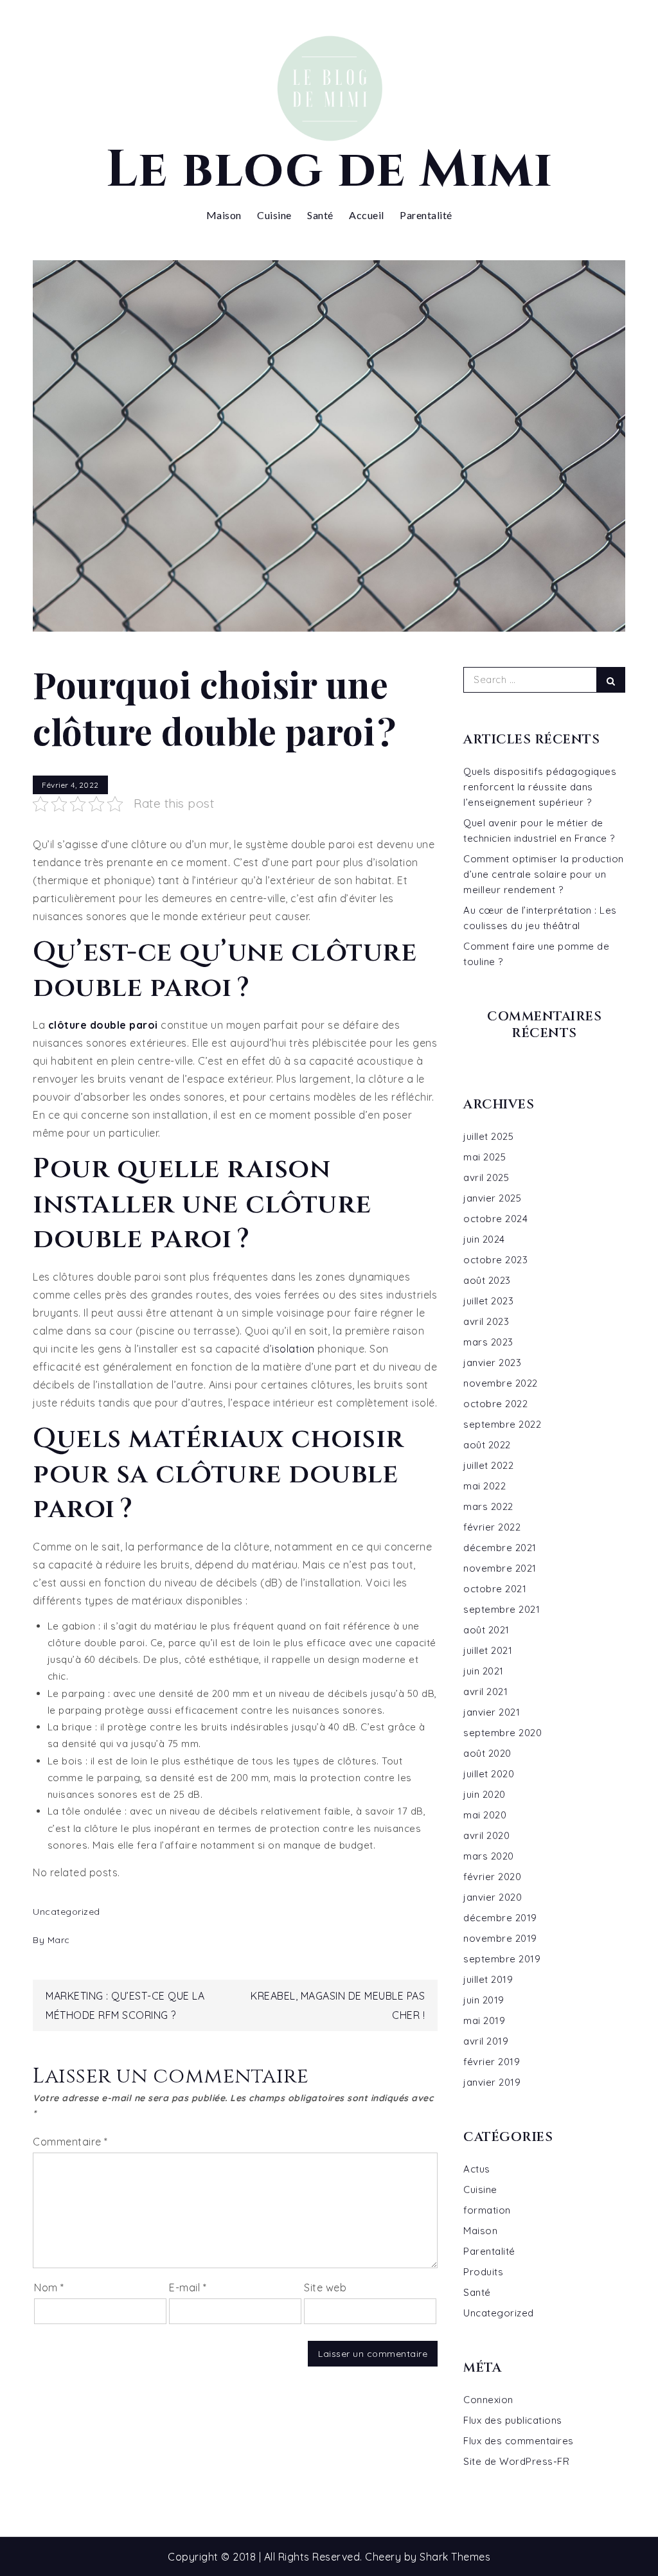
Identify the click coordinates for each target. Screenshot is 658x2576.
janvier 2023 (492, 1363)
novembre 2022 (501, 1383)
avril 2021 (485, 1692)
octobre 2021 (495, 1589)
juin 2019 (484, 2000)
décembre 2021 (500, 1548)
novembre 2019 (500, 1938)
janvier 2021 (492, 1712)
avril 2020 (486, 1835)
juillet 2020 (489, 1774)
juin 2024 (484, 1239)
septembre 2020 (502, 1733)
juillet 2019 (488, 1979)
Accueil (367, 215)
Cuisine (274, 215)
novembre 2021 (500, 1568)
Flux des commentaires (519, 2441)
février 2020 (492, 1877)
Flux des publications (513, 2420)
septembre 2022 (502, 1424)
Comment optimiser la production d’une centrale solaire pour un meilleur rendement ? (544, 874)
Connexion (488, 2400)
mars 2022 (488, 1506)
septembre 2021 (502, 1609)
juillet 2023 (488, 1301)
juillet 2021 (488, 1650)
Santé (320, 215)
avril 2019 (486, 2041)
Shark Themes (455, 2557)
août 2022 (487, 1445)
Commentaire (70, 2142)
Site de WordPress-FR (516, 2461)
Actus (477, 2169)
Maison (224, 215)
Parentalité (426, 215)
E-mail (188, 2287)
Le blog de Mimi (329, 170)
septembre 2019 (502, 1959)
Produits (483, 2272)
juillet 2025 (488, 1136)
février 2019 (492, 2062)
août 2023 (487, 1280)
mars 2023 (488, 1342)
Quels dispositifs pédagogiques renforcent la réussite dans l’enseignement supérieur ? (540, 787)
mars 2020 (489, 1856)
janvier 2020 (493, 1897)
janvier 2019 (492, 2082)
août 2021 (486, 1630)
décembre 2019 (500, 1918)
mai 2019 (484, 2021)
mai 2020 (485, 1815)
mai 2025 (485, 1157)
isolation (293, 1349)
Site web (325, 2287)
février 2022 (492, 1527)
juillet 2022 (488, 1465)
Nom (49, 2287)
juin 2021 (484, 1671)
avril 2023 (486, 1321)
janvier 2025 (492, 1198)
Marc (59, 1940)
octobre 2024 (495, 1219)
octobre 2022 (495, 1404)
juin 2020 (485, 1794)
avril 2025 (486, 1177)
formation (487, 2210)
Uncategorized (67, 1912)
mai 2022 (485, 1486)
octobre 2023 (495, 1260)
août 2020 (487, 1753)
